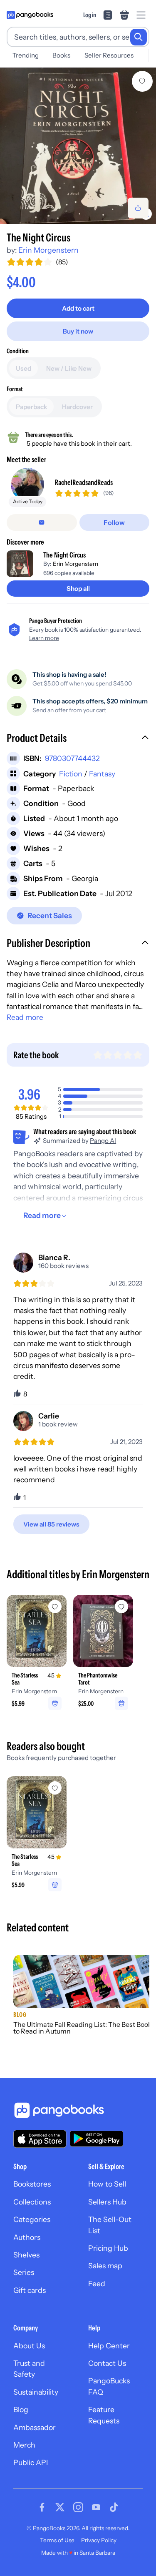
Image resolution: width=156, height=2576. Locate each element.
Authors (27, 2237)
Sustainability (36, 2392)
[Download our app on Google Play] (97, 2139)
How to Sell (107, 2184)
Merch (24, 2445)
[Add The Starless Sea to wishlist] (55, 1607)
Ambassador (35, 2427)
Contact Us (107, 2363)
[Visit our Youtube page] (96, 2507)
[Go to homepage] (30, 15)
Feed (97, 2284)
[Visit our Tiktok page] (114, 2507)
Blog (21, 2409)
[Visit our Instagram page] (78, 2507)
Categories (32, 2219)
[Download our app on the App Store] (40, 2139)
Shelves (26, 2255)
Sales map (105, 2266)
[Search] (139, 37)
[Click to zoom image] (78, 146)
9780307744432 (72, 758)
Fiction (71, 774)
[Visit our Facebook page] (42, 2507)
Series (24, 2272)
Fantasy (102, 774)
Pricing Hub (108, 2248)
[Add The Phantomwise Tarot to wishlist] (121, 1607)
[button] (78, 739)
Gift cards (30, 2290)
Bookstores (32, 2184)
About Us (29, 2346)
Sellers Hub (107, 2202)
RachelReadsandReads (84, 482)
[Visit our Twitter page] (60, 2507)
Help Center (109, 2346)
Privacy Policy (99, 2540)
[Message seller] (42, 522)
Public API (31, 2462)
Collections (32, 2202)
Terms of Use (57, 2540)
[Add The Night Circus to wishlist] (142, 81)
